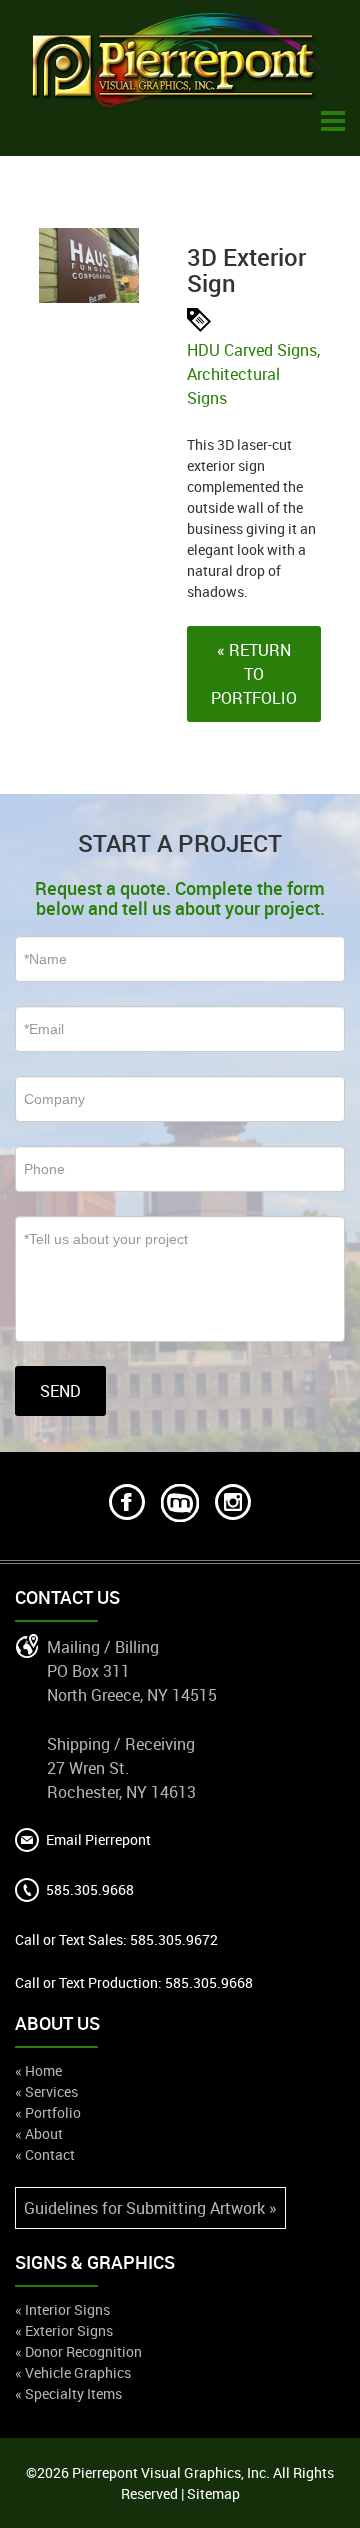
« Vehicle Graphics (73, 2372)
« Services (46, 2091)
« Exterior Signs (64, 2330)
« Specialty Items (68, 2393)
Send (60, 1391)
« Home (38, 2070)
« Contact (45, 2154)
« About (39, 2133)
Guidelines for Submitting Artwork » (150, 2208)
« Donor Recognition (78, 2351)
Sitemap (213, 2493)
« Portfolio (48, 2112)
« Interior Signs (62, 2309)
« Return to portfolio (254, 674)
